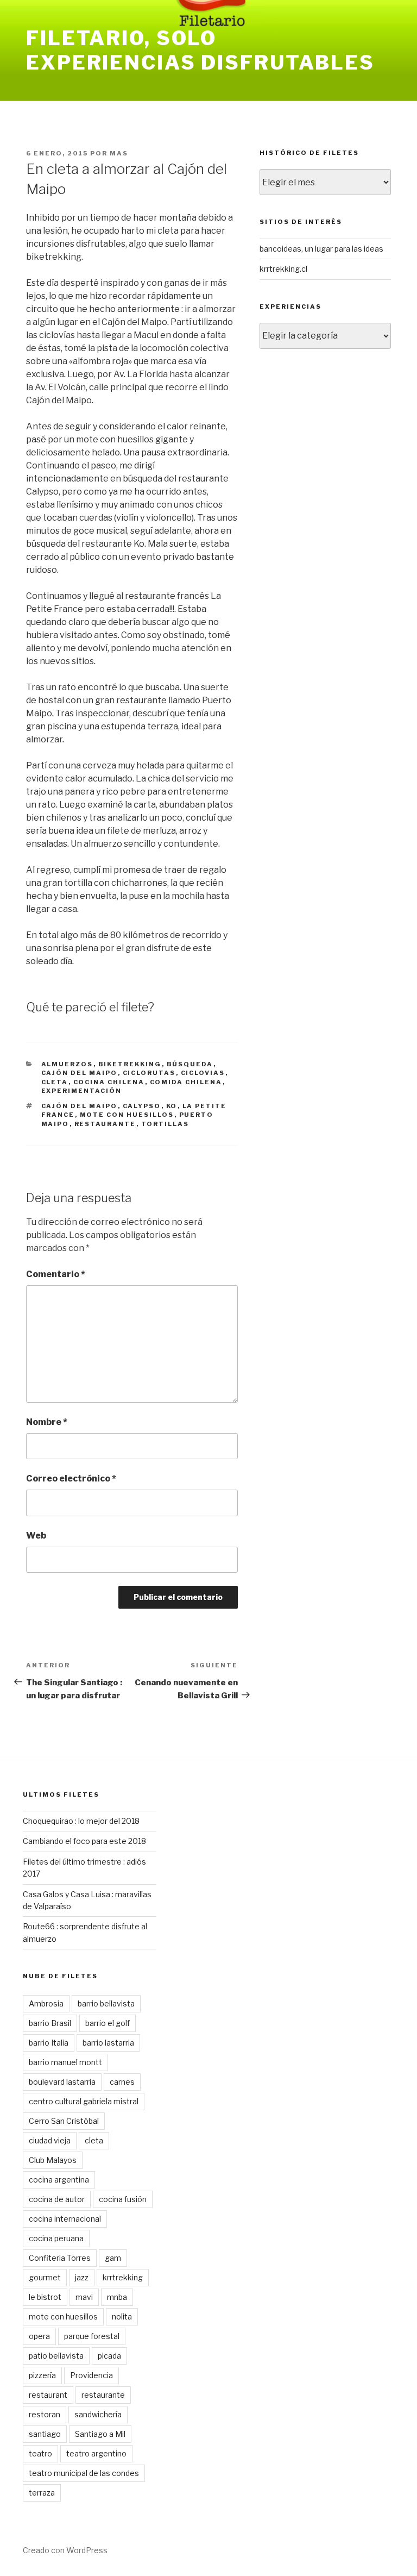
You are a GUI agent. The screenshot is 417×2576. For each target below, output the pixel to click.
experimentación (82, 1091)
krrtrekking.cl (283, 269)
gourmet (45, 2277)
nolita (122, 2316)
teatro (40, 2453)
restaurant (48, 2395)
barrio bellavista (106, 2003)
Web (36, 1536)
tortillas (165, 1124)
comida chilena (186, 1082)
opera (39, 2336)
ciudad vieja (50, 2140)
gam (113, 2258)
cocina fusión (123, 2199)
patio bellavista (56, 2356)
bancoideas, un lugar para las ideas (321, 249)
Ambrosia (46, 2003)
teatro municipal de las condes (84, 2473)
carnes (122, 2082)
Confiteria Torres (60, 2258)
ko (172, 1106)
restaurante (105, 1124)
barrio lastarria (108, 2043)
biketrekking (130, 1064)
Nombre (47, 1422)
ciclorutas (149, 1073)
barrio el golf (108, 2023)
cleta (55, 1082)
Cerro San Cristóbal (64, 2121)
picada (109, 2356)
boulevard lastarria (62, 2082)
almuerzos (67, 1064)
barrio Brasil (50, 2023)
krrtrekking (123, 2277)
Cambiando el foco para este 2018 (84, 1841)
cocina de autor (57, 2199)
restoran (45, 2414)
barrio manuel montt (65, 2062)
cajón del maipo (80, 1073)
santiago (45, 2434)
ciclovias (203, 1073)
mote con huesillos (127, 1115)
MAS (119, 153)
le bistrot (45, 2297)
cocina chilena (109, 1082)
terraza (42, 2493)
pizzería (42, 2375)
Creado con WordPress (65, 2550)
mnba (117, 2297)
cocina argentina (59, 2180)
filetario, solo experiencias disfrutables (200, 50)
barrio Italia (49, 2043)
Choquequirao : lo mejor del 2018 (81, 1821)
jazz (82, 2277)
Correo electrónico (71, 1478)
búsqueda (190, 1064)
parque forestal (92, 2336)
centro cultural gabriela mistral (84, 2101)
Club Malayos (53, 2160)
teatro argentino (96, 2453)
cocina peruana (56, 2238)
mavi (84, 2297)
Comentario (56, 1274)
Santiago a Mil (100, 2434)
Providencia (91, 2375)
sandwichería (98, 2414)
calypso (142, 1106)
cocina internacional (65, 2219)
